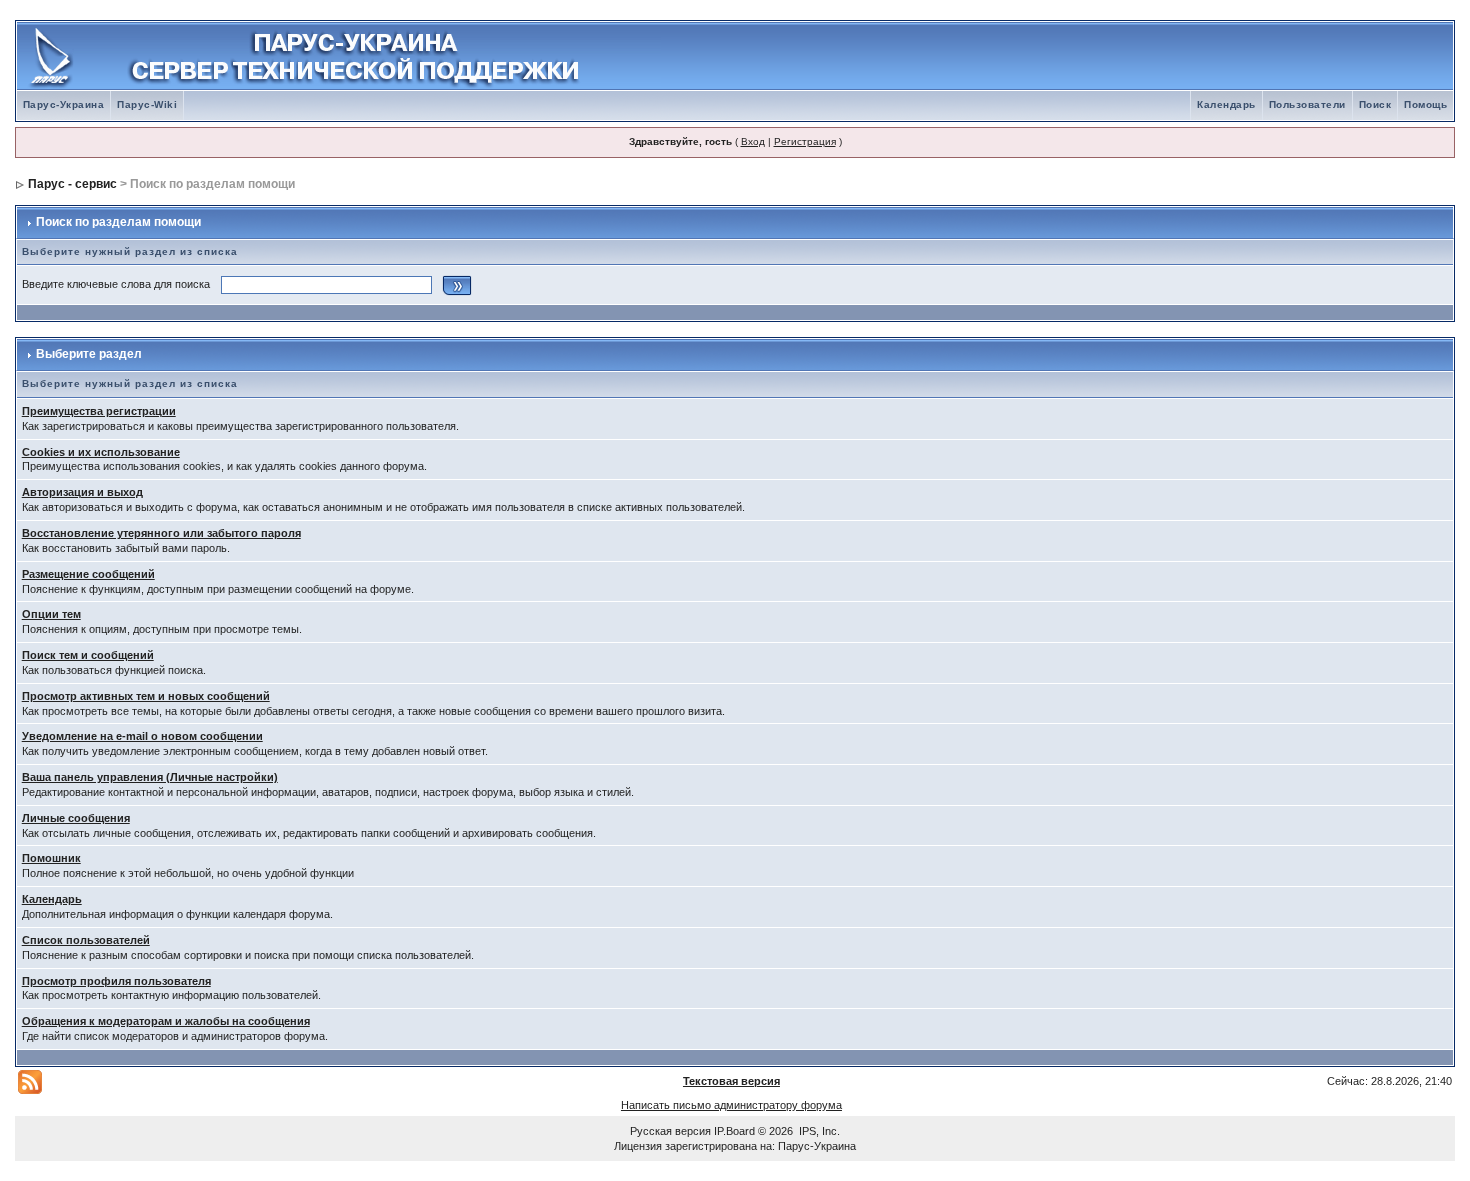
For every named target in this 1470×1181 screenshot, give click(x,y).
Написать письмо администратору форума (731, 1105)
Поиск (1375, 104)
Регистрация (805, 141)
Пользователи (1307, 104)
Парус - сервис (72, 184)
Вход (753, 141)
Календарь (1226, 104)
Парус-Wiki (147, 104)
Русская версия (670, 1131)
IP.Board (734, 1131)
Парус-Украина (64, 104)
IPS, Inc (818, 1131)
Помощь (1425, 104)
